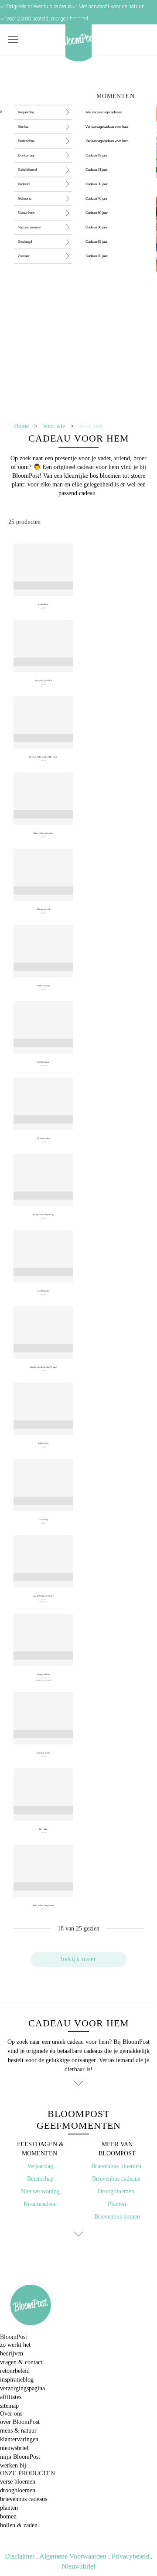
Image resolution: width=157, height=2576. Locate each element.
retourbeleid (15, 2371)
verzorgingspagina (22, 2388)
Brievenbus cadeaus (117, 2179)
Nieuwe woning (40, 2191)
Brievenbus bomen (117, 2217)
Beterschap (40, 2179)
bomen (8, 2517)
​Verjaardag (40, 2166)
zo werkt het (15, 2345)
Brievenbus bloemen (117, 2166)
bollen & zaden (19, 2525)
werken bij (13, 2466)
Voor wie (54, 426)
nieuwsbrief (14, 2448)
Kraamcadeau (40, 2204)
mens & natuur (18, 2431)
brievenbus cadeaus (24, 2499)
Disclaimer (20, 2556)
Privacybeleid (130, 2556)
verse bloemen (18, 2482)
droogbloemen (18, 2490)
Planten (117, 2204)
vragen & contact (21, 2362)
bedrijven (12, 2353)
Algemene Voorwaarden (73, 2556)
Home (21, 426)
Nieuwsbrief (78, 2566)
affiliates (11, 2397)
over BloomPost (20, 2422)
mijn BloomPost (20, 2457)
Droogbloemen (116, 2191)
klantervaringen (19, 2439)
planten (9, 2508)
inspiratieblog (17, 2380)
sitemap (9, 2406)
